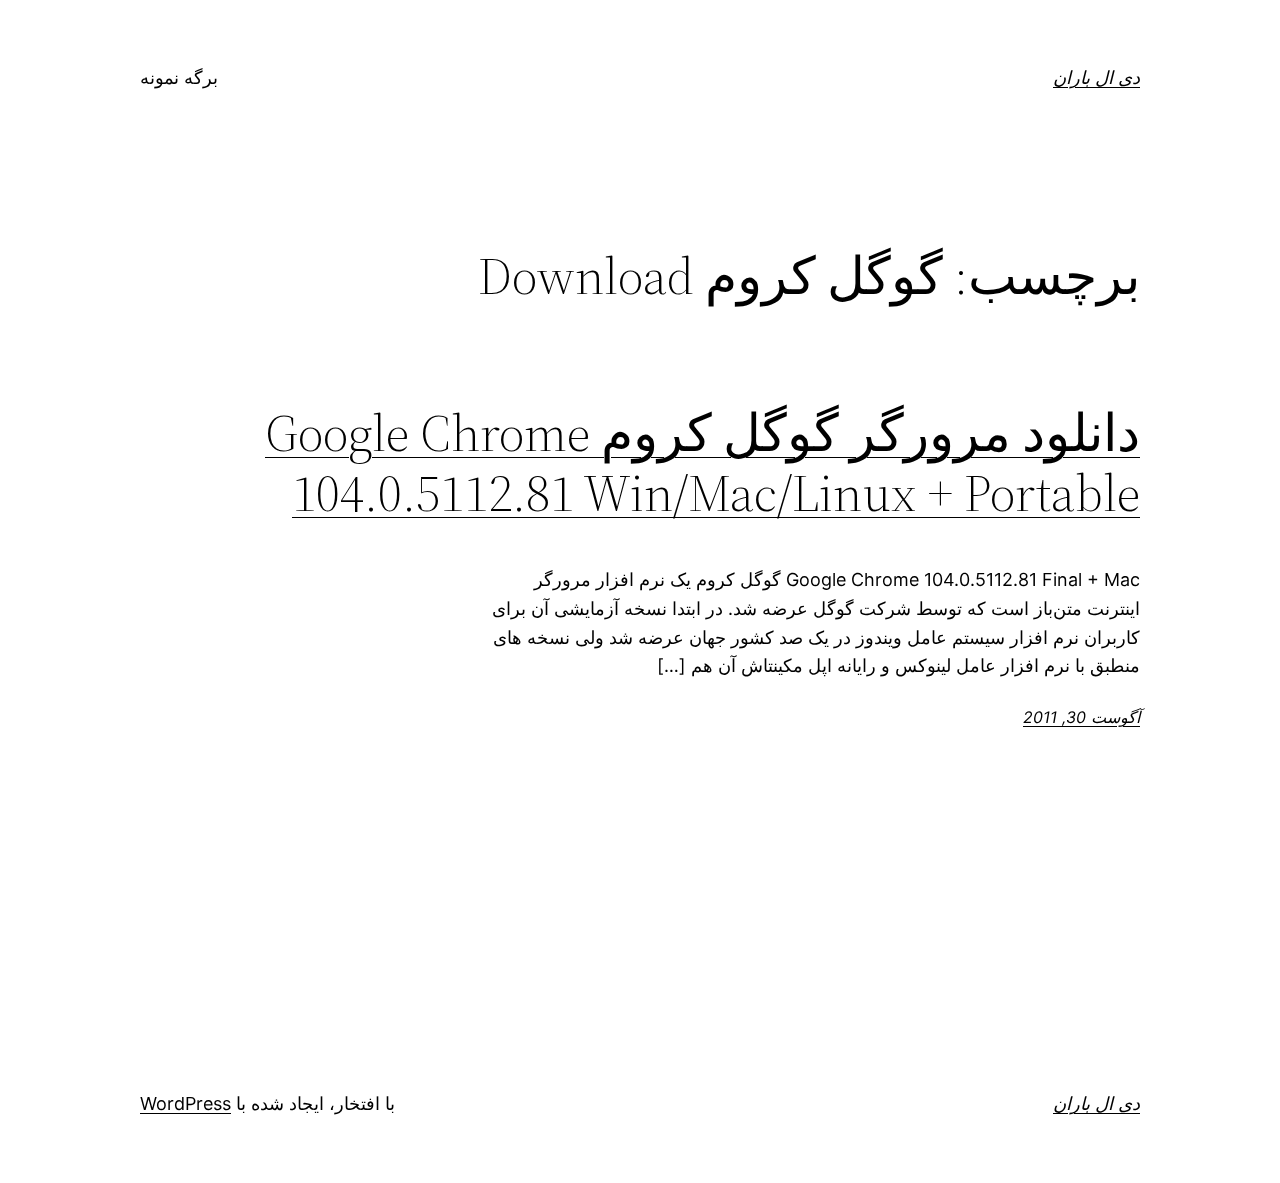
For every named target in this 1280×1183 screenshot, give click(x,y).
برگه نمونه (179, 77)
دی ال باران (1096, 77)
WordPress (185, 1103)
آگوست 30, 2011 (1081, 717)
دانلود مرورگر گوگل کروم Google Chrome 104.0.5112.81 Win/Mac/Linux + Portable (702, 463)
